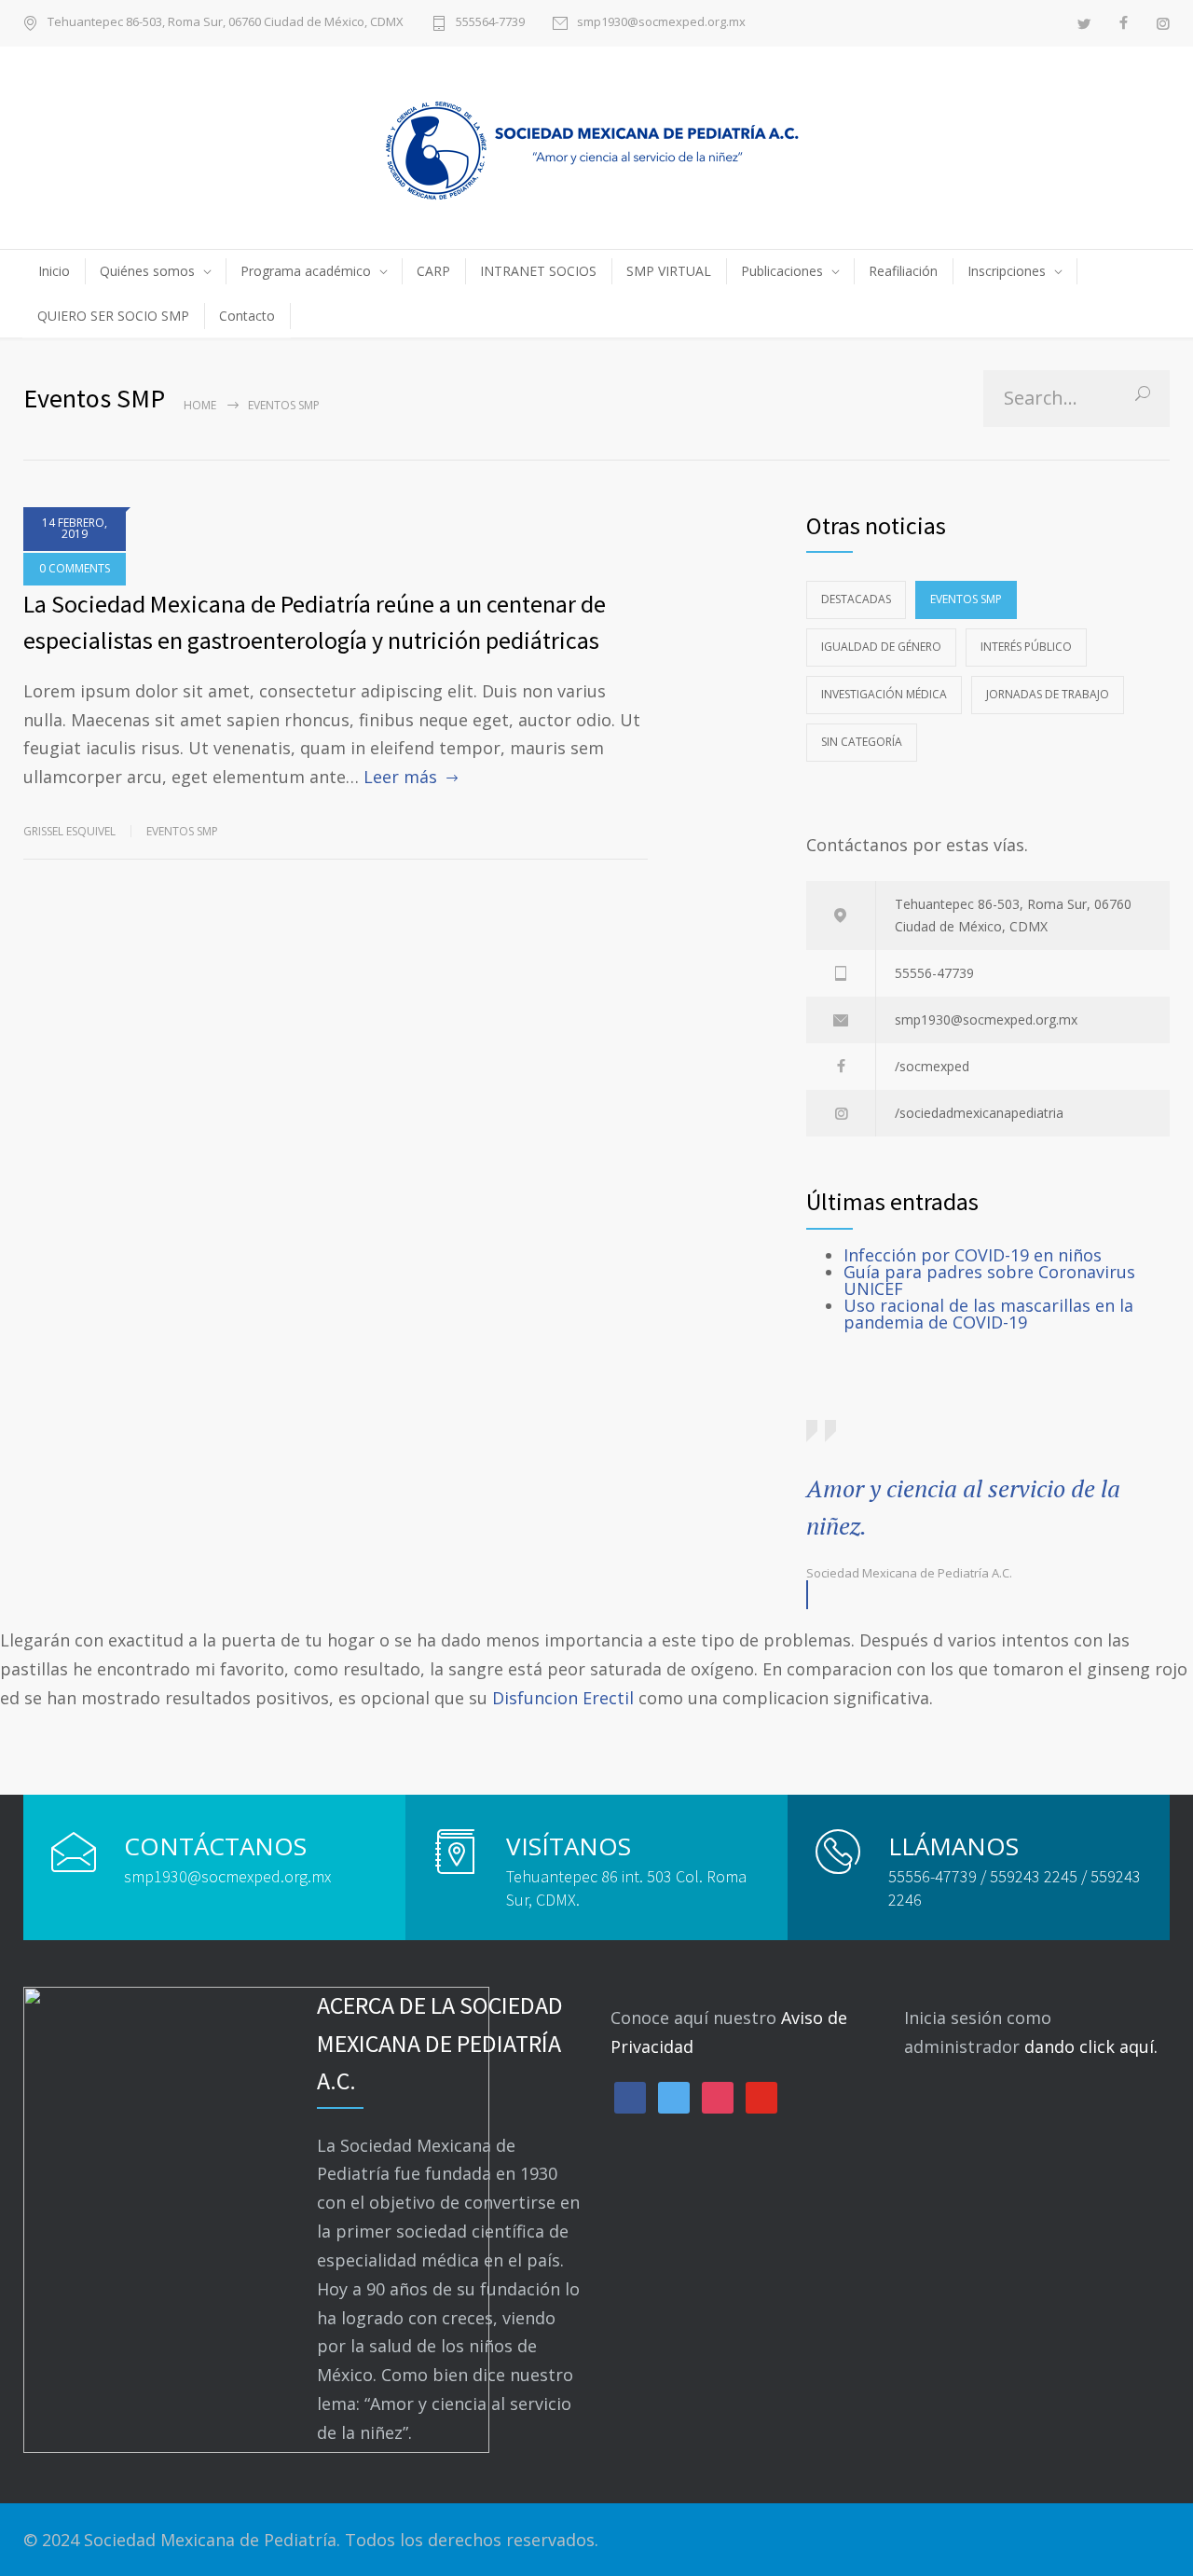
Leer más (400, 777)
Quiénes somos (147, 271)
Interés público (1026, 647)
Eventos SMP (182, 831)
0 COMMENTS (75, 568)
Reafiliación (903, 271)
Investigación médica (884, 694)
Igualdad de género (881, 647)
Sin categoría (862, 742)
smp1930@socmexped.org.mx (661, 23)
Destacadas (856, 599)
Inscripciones (1007, 271)
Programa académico (306, 271)
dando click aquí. (1091, 2046)
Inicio (54, 271)
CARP (433, 271)
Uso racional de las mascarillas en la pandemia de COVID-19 (988, 1314)
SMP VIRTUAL (669, 271)
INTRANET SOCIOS (538, 271)
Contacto (247, 316)
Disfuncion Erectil (563, 1698)
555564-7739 (490, 23)
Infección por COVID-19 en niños (973, 1255)
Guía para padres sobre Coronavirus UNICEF (989, 1280)
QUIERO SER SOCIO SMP (113, 316)
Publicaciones (782, 271)
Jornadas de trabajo (1048, 694)
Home (200, 405)
